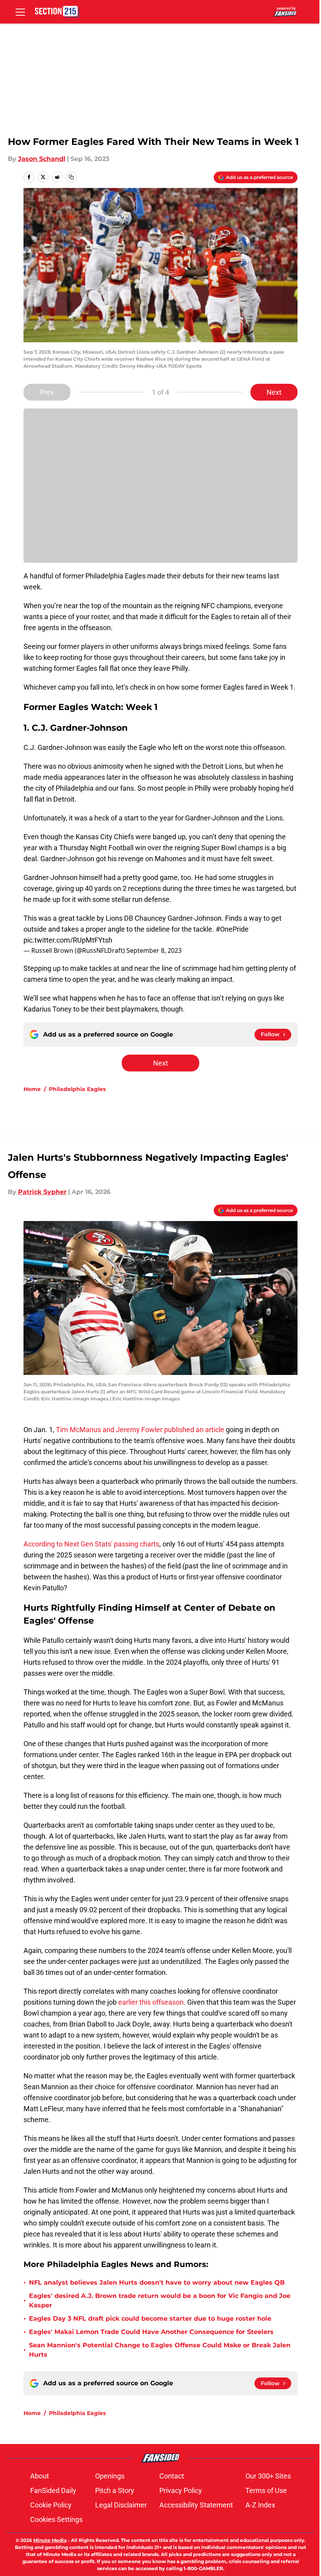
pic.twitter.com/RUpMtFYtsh (68, 940)
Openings (110, 2476)
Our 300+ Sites (268, 2476)
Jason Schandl (42, 159)
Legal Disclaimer (121, 2505)
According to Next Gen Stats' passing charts (91, 1544)
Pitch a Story (115, 2490)
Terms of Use (266, 2490)
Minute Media (50, 2540)
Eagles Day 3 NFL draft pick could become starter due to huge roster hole (150, 2319)
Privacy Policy (181, 2490)
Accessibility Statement (196, 2505)
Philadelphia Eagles (77, 1089)
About (40, 2476)
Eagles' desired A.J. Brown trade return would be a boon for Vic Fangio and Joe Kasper (160, 2301)
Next (274, 392)
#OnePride (232, 929)
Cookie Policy (51, 2505)
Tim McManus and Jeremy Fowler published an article (140, 1430)
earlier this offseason (151, 2002)
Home (32, 1089)
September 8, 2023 (154, 950)
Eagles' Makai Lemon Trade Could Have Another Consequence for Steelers (151, 2332)
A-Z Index (260, 2505)
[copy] (71, 177)
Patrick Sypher (42, 1192)
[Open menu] (20, 12)
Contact (172, 2476)
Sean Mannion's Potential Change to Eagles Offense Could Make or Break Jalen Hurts (160, 2350)
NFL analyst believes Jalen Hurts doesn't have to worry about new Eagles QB (157, 2282)
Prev (47, 392)
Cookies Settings (56, 2519)
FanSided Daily (53, 2490)
